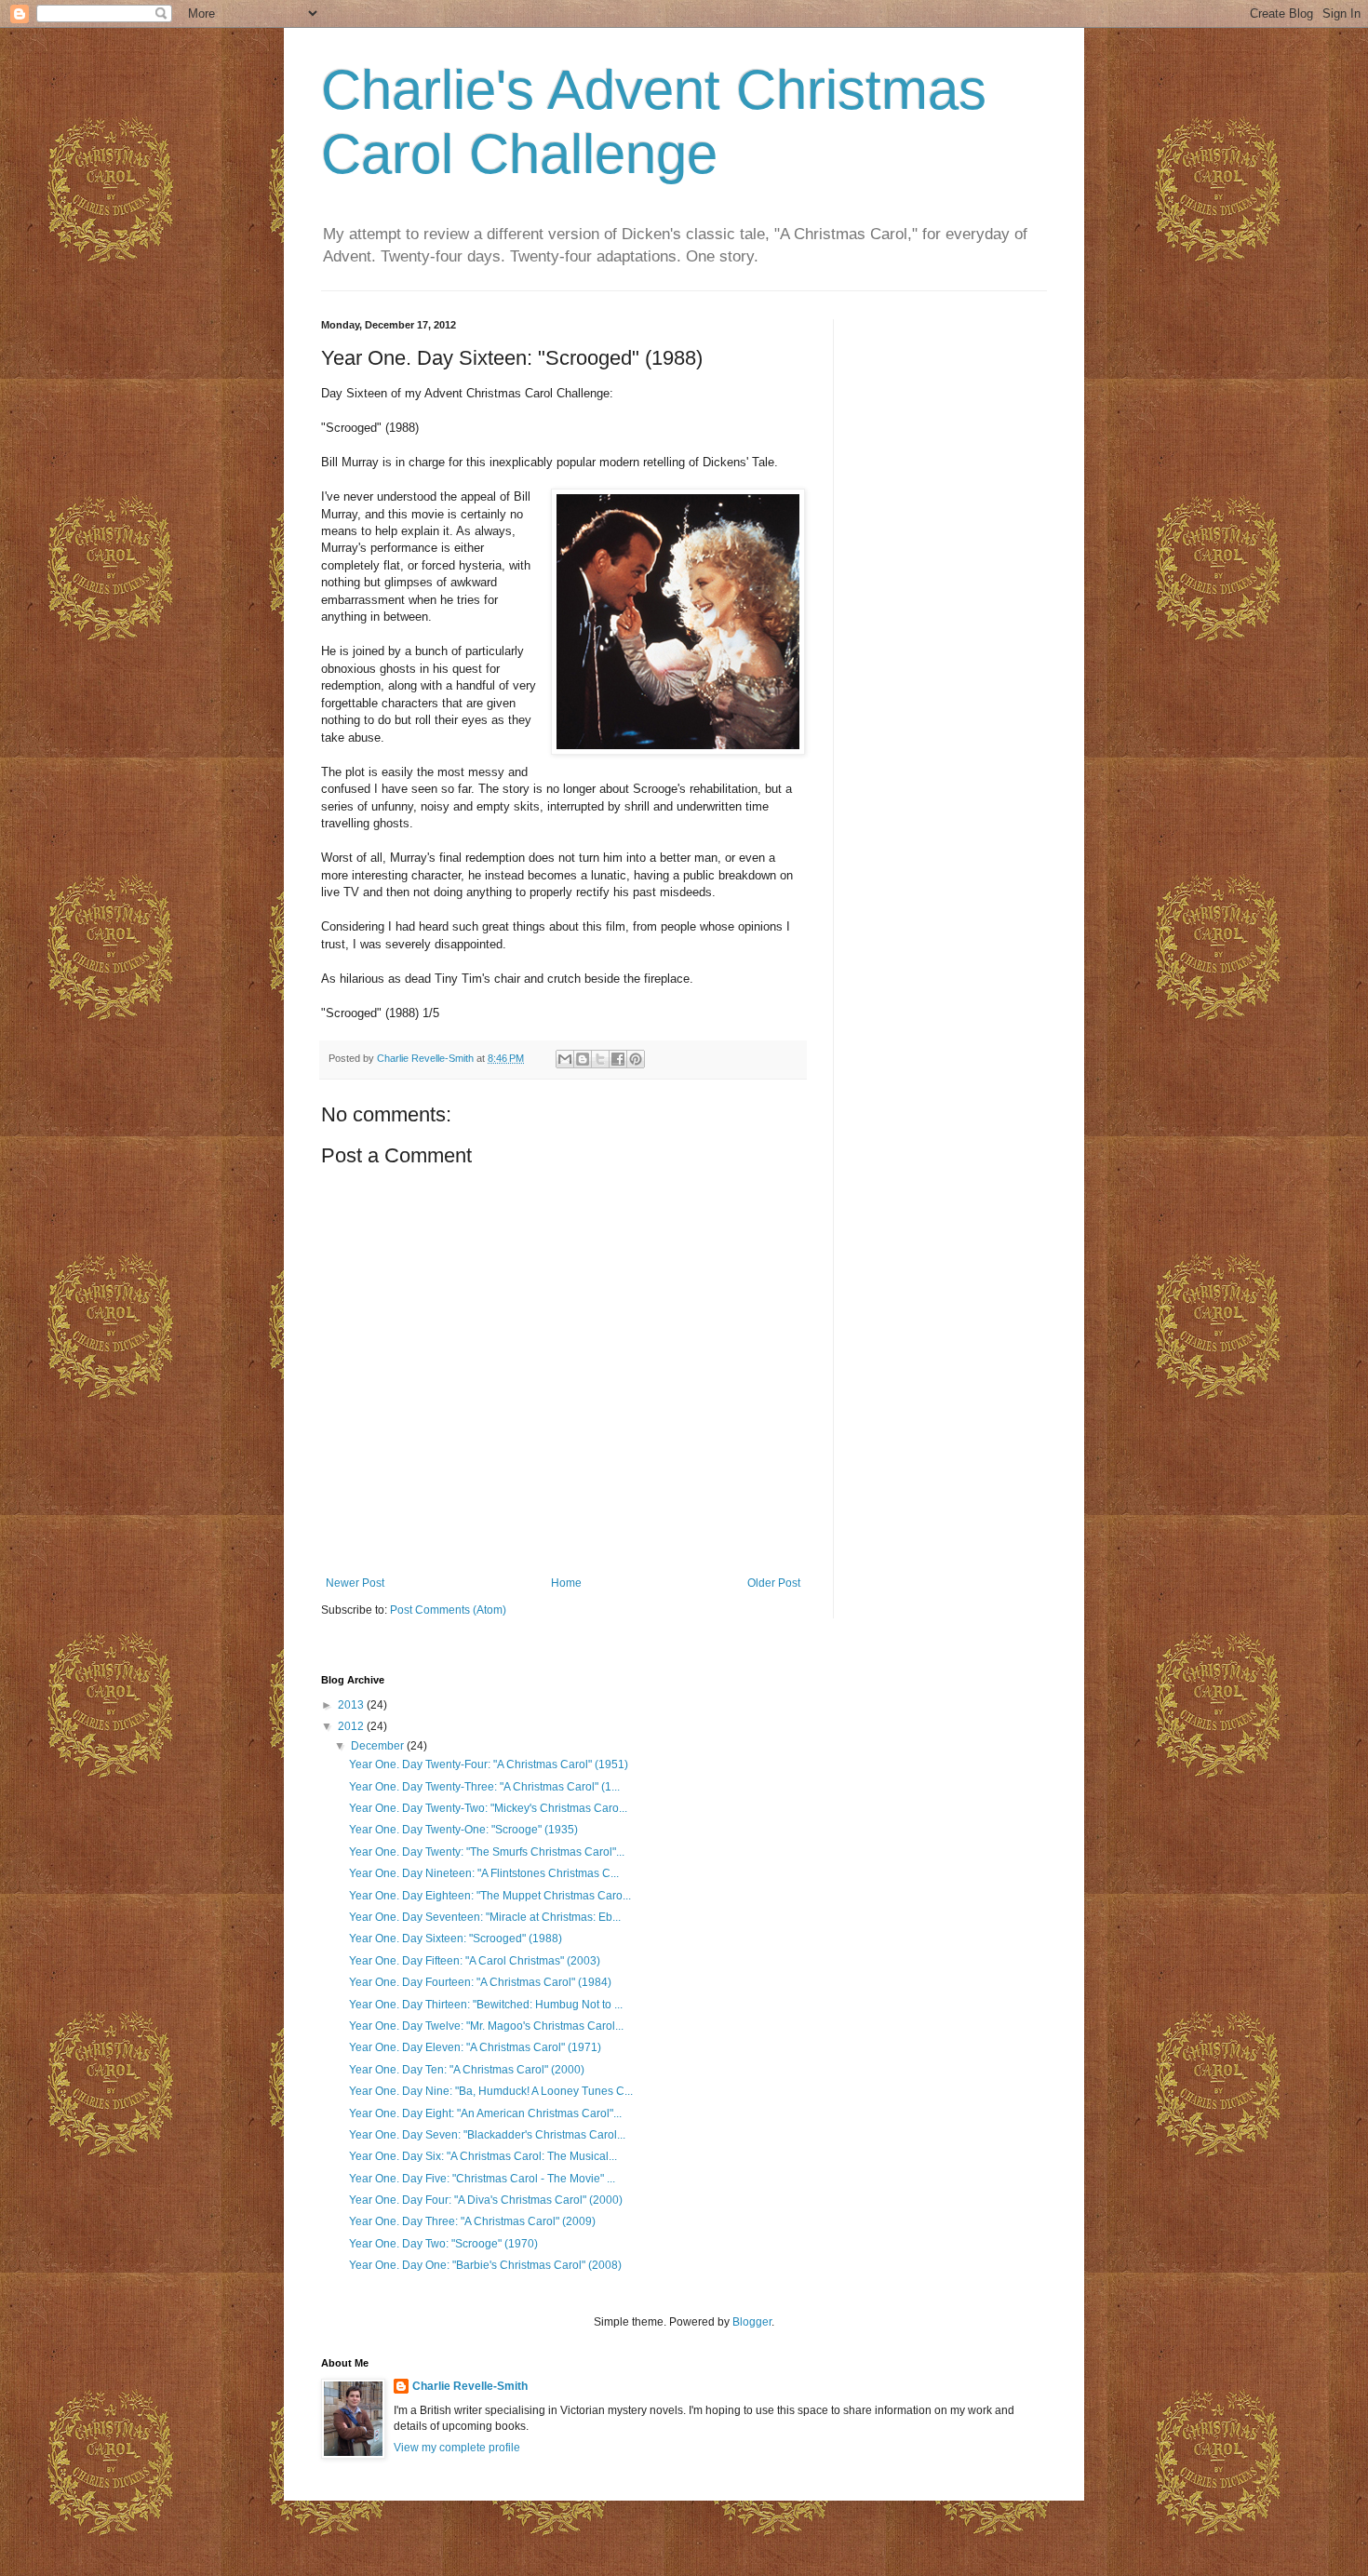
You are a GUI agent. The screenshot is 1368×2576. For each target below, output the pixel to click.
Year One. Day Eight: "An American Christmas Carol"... (485, 2113)
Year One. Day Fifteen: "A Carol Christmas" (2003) (475, 1961)
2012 (352, 1726)
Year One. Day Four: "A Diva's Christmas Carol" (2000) (486, 2200)
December (379, 1746)
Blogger (752, 2322)
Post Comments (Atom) (448, 1610)
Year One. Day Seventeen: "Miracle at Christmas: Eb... (485, 1917)
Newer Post (355, 1583)
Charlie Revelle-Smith (470, 2386)
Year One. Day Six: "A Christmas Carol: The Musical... (483, 2156)
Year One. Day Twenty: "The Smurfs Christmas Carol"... (487, 1852)
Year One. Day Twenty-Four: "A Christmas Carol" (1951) (489, 1764)
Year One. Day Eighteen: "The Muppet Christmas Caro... (490, 1896)
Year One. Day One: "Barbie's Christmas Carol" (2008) (485, 2265)
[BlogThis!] (583, 1059)
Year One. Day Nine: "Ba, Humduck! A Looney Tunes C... (491, 2091)
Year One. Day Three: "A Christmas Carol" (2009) (472, 2221)
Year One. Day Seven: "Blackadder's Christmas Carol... (487, 2135)
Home (566, 1583)
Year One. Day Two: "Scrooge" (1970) (443, 2244)
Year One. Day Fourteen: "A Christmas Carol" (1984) (480, 1982)
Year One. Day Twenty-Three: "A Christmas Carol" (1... (484, 1787)
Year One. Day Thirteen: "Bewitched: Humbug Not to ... (486, 2005)
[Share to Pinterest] (636, 1059)
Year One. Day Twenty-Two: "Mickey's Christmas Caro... (488, 1808)
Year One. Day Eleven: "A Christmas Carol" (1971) (475, 2047)
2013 (352, 1705)
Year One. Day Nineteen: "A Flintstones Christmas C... (484, 1873)
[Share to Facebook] (618, 1059)
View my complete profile (457, 2448)
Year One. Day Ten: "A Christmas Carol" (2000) (467, 2070)
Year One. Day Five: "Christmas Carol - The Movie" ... (482, 2179)
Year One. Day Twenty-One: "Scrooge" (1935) (463, 1830)
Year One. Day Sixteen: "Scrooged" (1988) (456, 1939)
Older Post (774, 1583)
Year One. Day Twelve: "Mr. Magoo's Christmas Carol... (486, 2026)
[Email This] (565, 1059)
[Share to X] (600, 1059)
